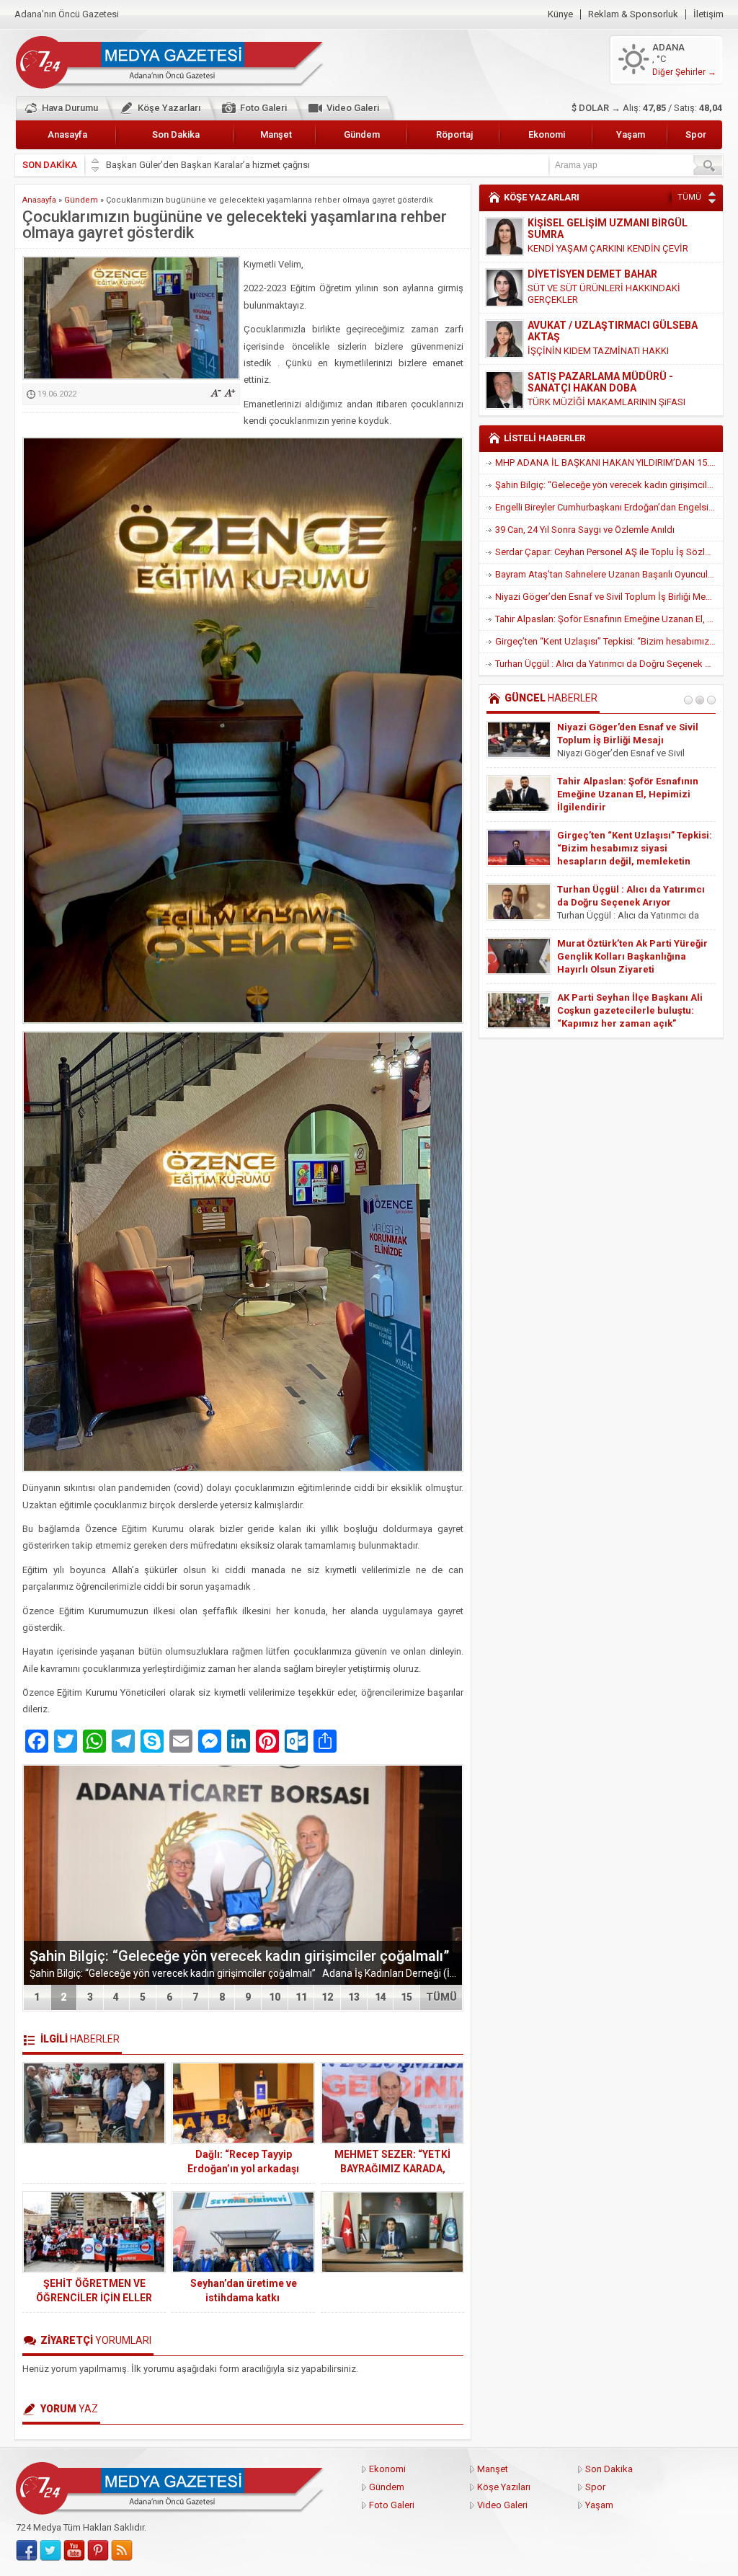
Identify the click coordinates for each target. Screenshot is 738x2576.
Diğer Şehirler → (684, 72)
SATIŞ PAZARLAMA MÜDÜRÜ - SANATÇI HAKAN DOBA (600, 331)
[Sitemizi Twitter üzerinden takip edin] (50, 2551)
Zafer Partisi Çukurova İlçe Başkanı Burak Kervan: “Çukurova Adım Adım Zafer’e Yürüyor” (634, 902)
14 (381, 1997)
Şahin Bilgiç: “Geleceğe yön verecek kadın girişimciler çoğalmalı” (239, 1956)
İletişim (708, 14)
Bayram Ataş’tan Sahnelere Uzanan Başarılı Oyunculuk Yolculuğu (609, 574)
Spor (696, 134)
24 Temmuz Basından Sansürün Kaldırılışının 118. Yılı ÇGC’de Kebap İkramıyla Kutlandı (629, 1010)
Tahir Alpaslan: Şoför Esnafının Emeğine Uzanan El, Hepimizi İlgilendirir (609, 619)
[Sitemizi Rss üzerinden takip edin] (122, 2551)
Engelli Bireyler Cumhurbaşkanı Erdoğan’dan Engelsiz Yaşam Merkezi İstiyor (609, 507)
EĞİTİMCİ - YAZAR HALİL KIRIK (599, 376)
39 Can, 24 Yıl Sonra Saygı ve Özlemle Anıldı (585, 530)
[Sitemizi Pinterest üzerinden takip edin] (98, 2551)
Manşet (276, 134)
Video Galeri (353, 108)
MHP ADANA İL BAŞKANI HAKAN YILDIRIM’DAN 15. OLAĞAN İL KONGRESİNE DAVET (609, 462)
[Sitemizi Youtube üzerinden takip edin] (74, 2551)
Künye (560, 14)
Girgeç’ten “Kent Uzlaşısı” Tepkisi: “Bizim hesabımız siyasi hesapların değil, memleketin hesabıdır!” (609, 641)
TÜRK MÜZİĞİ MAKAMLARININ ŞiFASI (606, 351)
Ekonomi (547, 134)
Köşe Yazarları (169, 108)
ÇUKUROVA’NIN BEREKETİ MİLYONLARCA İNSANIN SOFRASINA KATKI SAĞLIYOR (621, 848)
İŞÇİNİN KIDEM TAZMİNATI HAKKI (598, 300)
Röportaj (454, 134)
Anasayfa (67, 134)
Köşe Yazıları (504, 2487)
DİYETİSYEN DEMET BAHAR (592, 223)
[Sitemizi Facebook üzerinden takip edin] (27, 2551)
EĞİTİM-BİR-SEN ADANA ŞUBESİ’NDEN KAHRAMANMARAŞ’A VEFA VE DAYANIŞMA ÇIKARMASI (636, 794)
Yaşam (631, 134)
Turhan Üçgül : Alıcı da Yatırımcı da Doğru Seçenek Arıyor (609, 664)
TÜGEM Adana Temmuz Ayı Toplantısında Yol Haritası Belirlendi (619, 740)
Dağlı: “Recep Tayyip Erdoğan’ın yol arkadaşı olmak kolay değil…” (243, 2169)
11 (301, 1997)
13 (354, 1997)
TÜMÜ (441, 1997)
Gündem (362, 134)
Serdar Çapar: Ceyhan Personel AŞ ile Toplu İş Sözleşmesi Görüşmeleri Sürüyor (609, 552)
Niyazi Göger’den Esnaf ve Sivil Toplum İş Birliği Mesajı (608, 597)
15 (406, 1997)
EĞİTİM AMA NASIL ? (572, 390)
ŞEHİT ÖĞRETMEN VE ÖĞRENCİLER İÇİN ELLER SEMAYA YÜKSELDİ (94, 2298)
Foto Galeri (263, 108)
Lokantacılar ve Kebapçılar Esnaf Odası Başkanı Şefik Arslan (231, 165)
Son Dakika (176, 134)
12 (327, 1997)
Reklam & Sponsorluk (633, 14)
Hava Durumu (70, 108)
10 (275, 1997)
